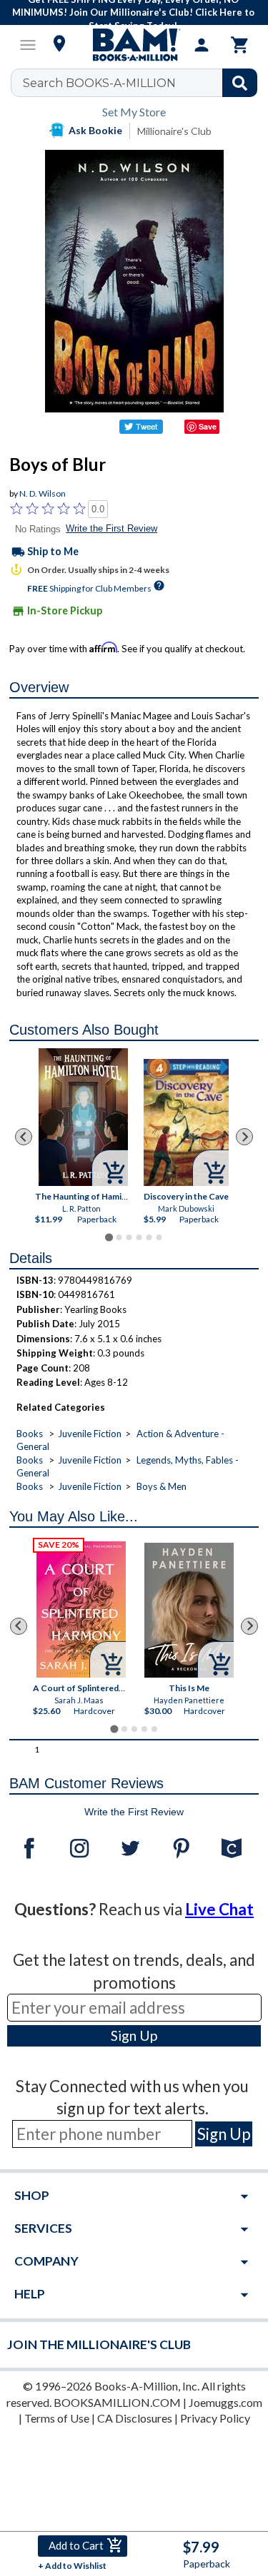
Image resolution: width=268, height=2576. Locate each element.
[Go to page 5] (149, 1237)
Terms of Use (57, 2418)
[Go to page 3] (129, 1237)
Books (30, 1434)
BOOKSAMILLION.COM (117, 2402)
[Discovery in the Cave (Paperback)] (186, 1122)
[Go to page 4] (139, 1237)
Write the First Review (111, 528)
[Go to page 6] (159, 1237)
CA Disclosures (135, 2418)
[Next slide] (244, 1137)
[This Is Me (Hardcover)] (189, 1610)
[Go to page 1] (109, 1237)
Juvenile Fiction (90, 1434)
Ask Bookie (95, 130)
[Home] (134, 45)
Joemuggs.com (225, 2402)
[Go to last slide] (24, 1137)
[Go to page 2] (119, 1237)
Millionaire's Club (174, 131)
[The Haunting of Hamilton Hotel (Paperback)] (83, 1117)
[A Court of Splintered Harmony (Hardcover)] (81, 1609)
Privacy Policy (215, 2418)
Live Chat (219, 1909)
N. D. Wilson (43, 493)
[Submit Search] (240, 83)
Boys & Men (162, 1486)
